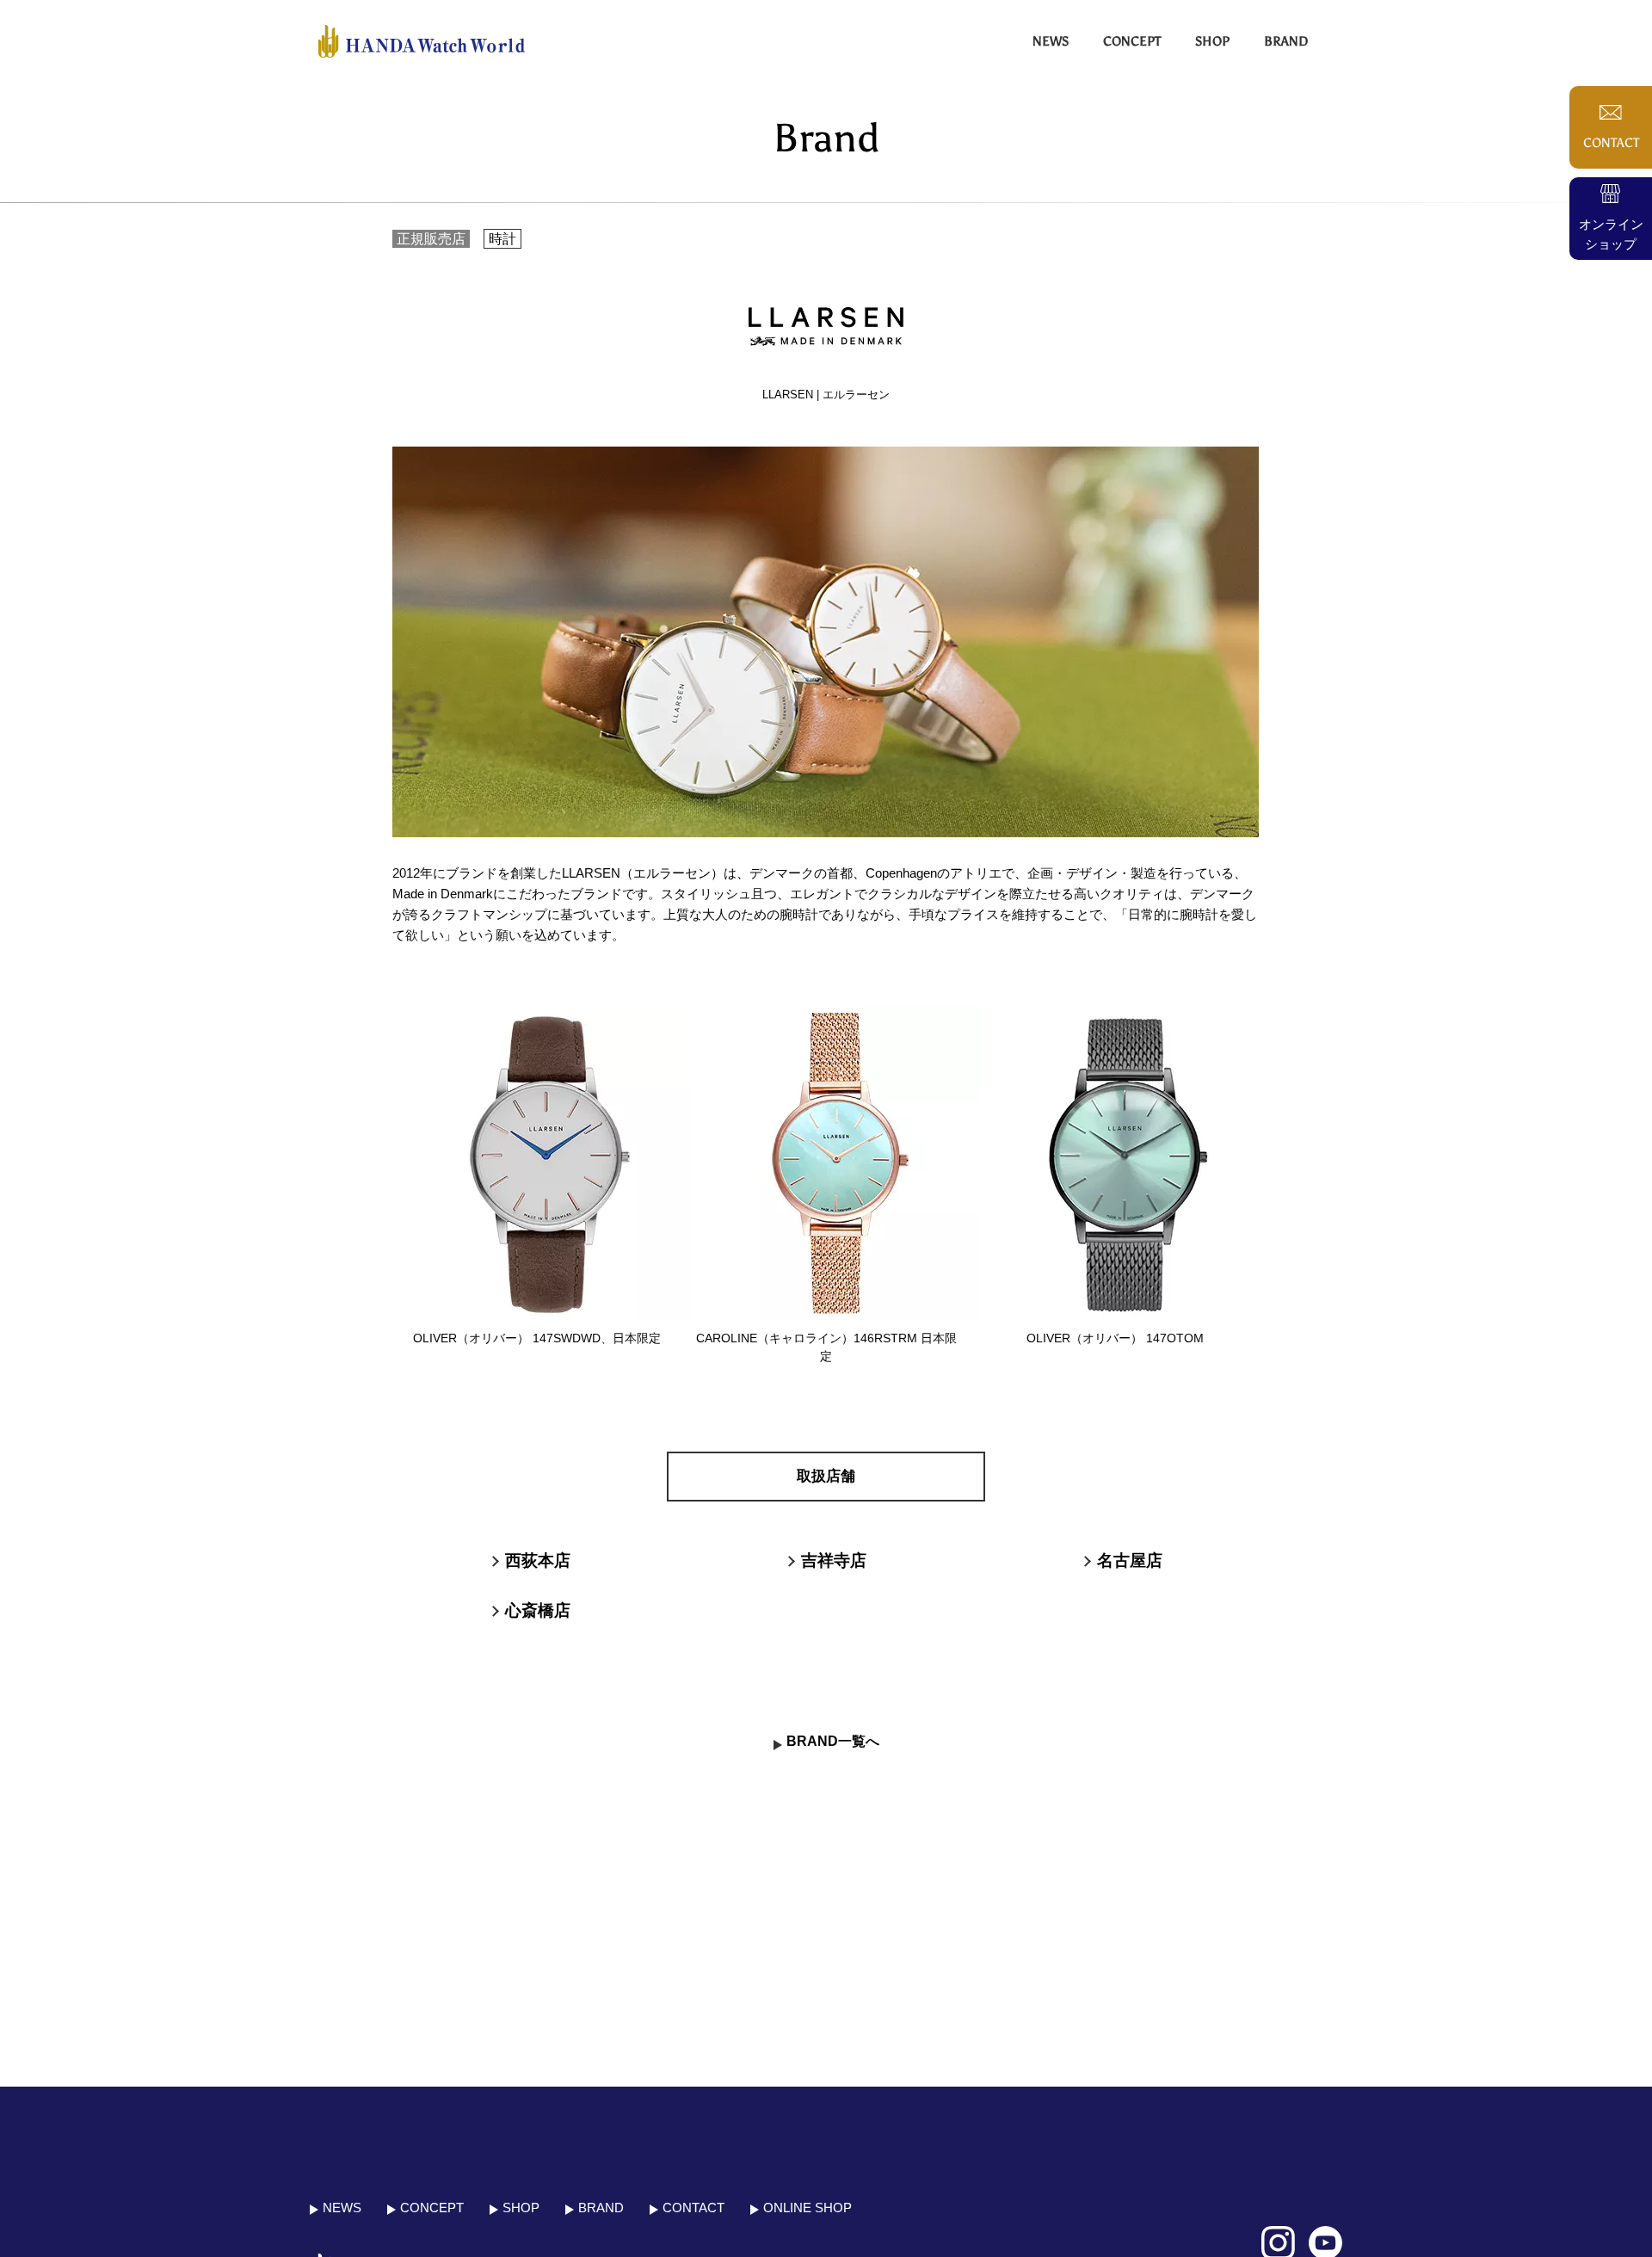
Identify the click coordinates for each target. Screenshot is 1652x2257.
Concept (1132, 41)
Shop (1212, 41)
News (1051, 41)
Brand (1286, 41)
